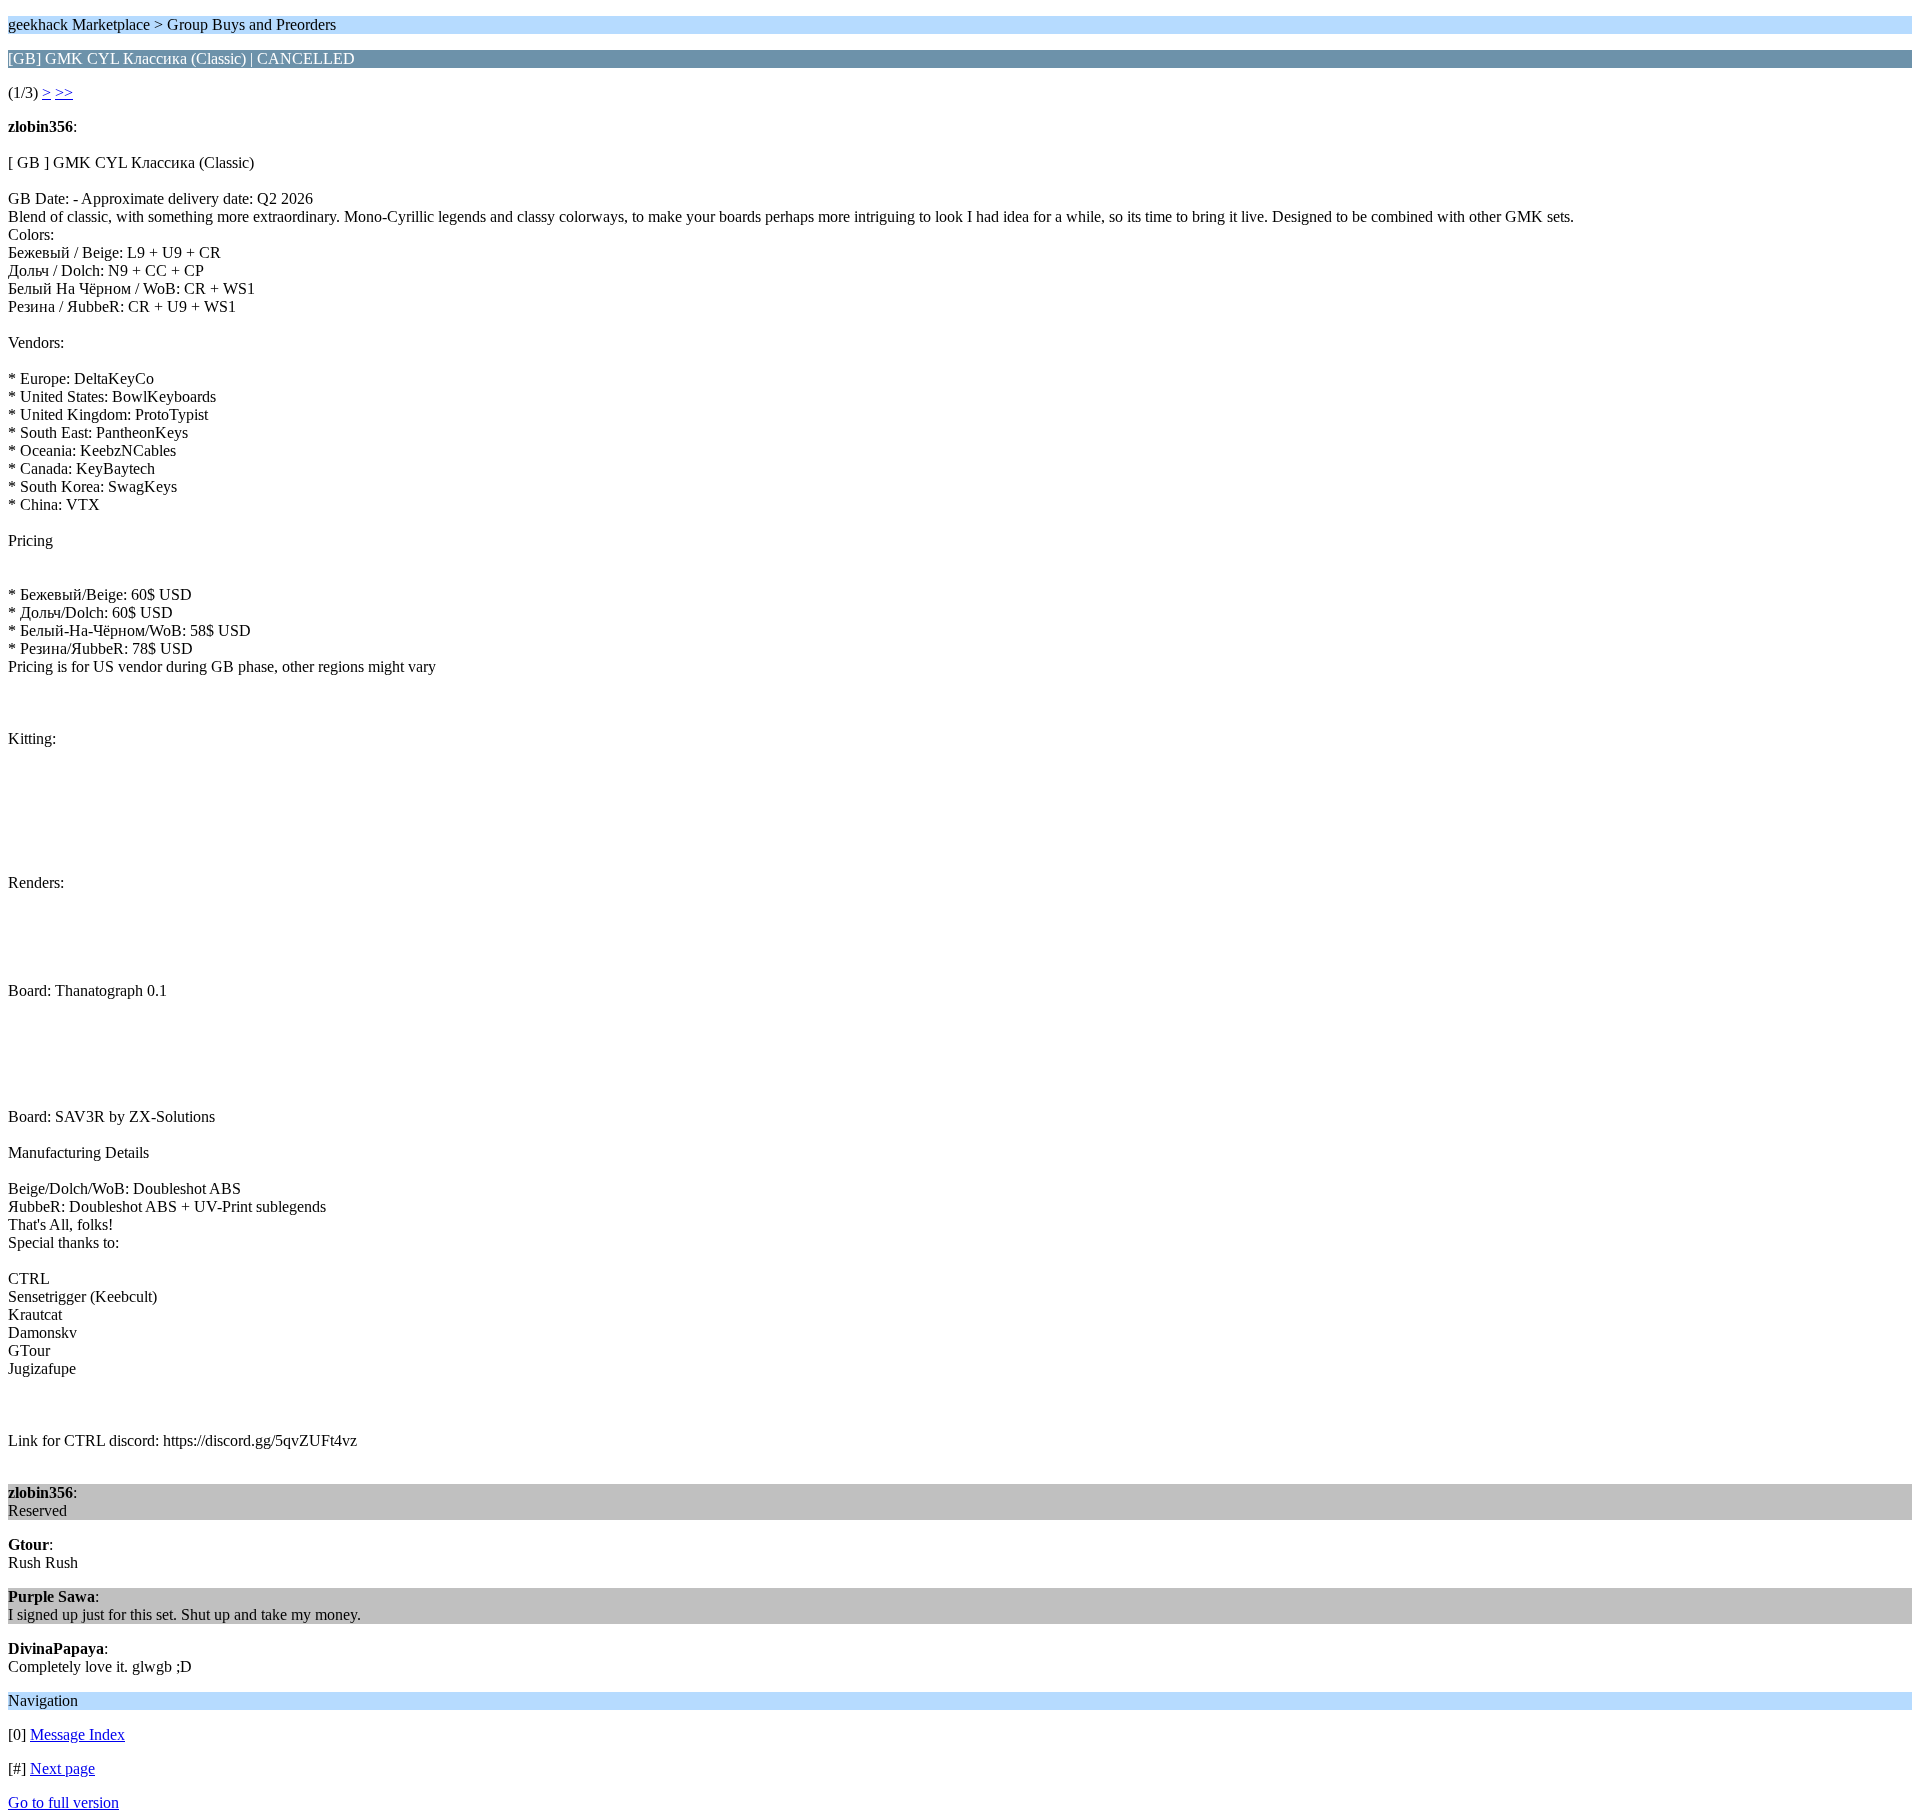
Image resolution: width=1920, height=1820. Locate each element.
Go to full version (63, 1802)
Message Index (77, 1734)
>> (64, 92)
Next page (62, 1768)
